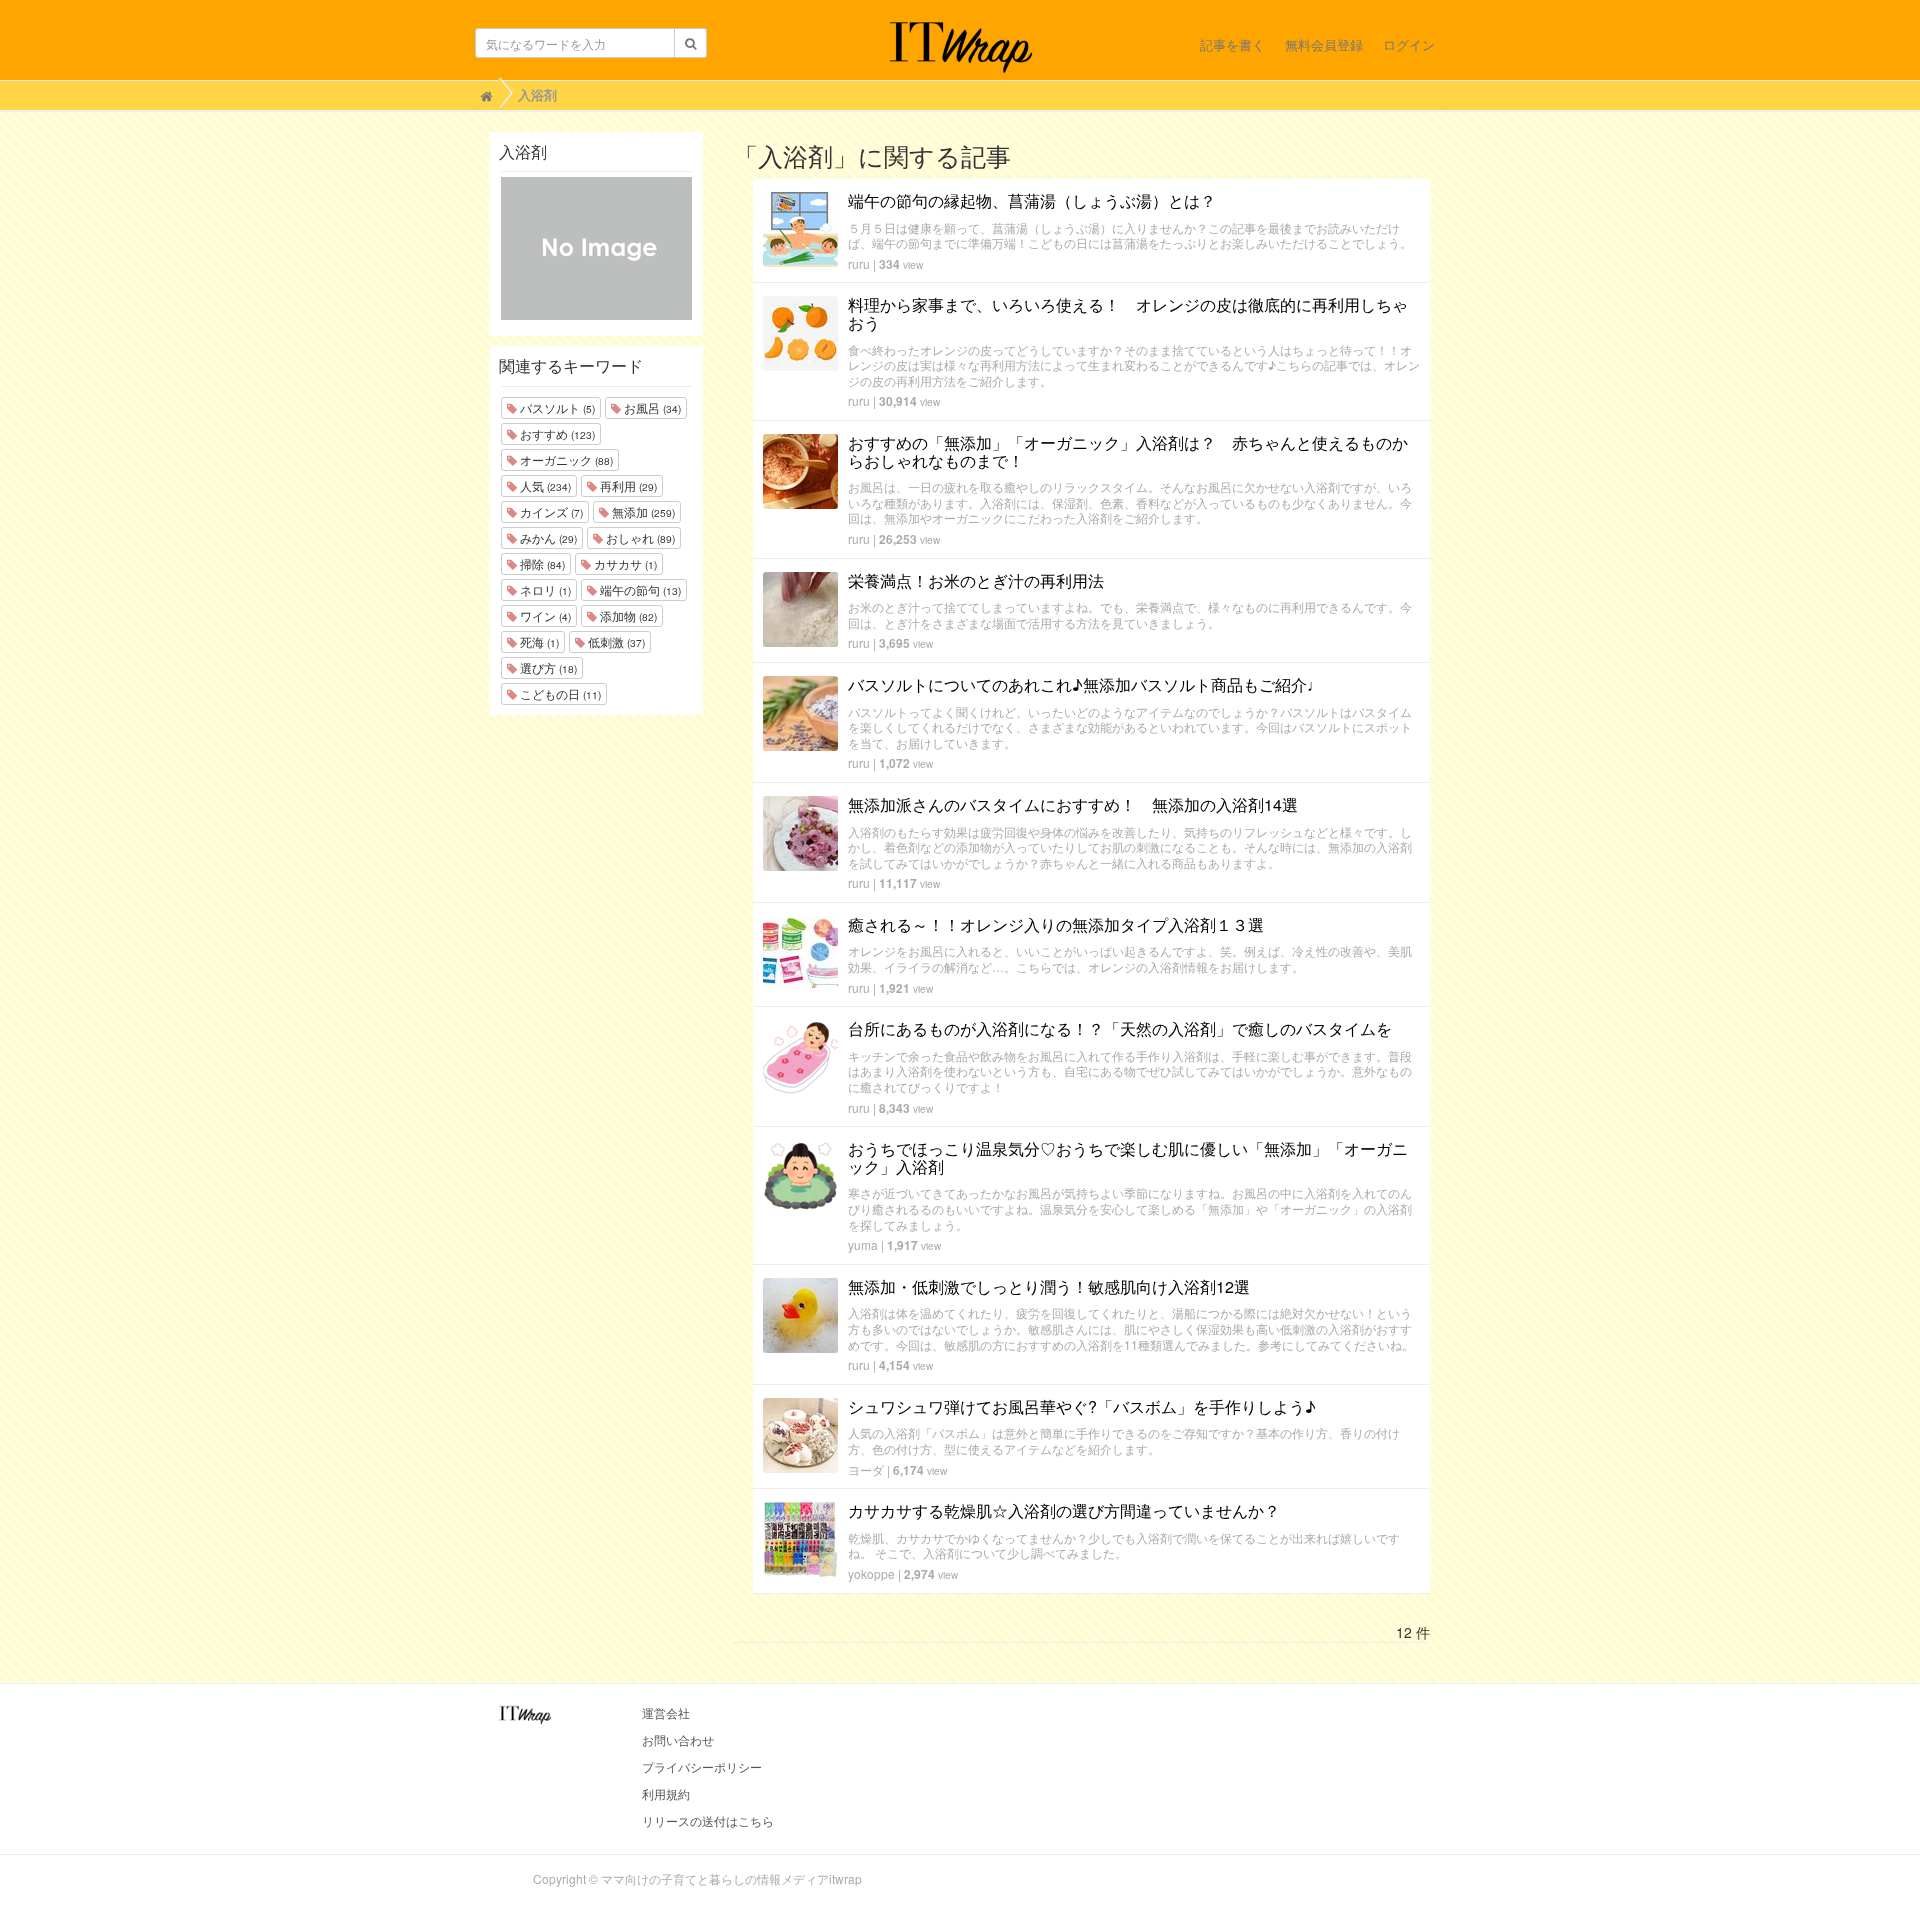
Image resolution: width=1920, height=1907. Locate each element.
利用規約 (666, 1793)
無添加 (642, 511)
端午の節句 (639, 589)
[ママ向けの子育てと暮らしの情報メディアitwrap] (960, 47)
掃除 (541, 563)
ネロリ (544, 589)
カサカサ (624, 563)
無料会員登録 (1324, 44)
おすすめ (556, 433)
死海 (538, 641)
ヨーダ (866, 1469)
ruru (859, 263)
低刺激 (615, 641)
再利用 (627, 485)
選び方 (547, 667)
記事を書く (1232, 44)
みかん (547, 537)
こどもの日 (559, 693)
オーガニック (565, 459)
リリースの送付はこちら (708, 1820)
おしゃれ (639, 537)
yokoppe (871, 1573)
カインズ (550, 511)
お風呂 (651, 407)
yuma (863, 1244)
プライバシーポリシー (702, 1766)
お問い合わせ (678, 1739)
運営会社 (666, 1712)
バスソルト (556, 407)
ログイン (1409, 44)
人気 (544, 485)
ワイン (544, 615)
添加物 (627, 615)
